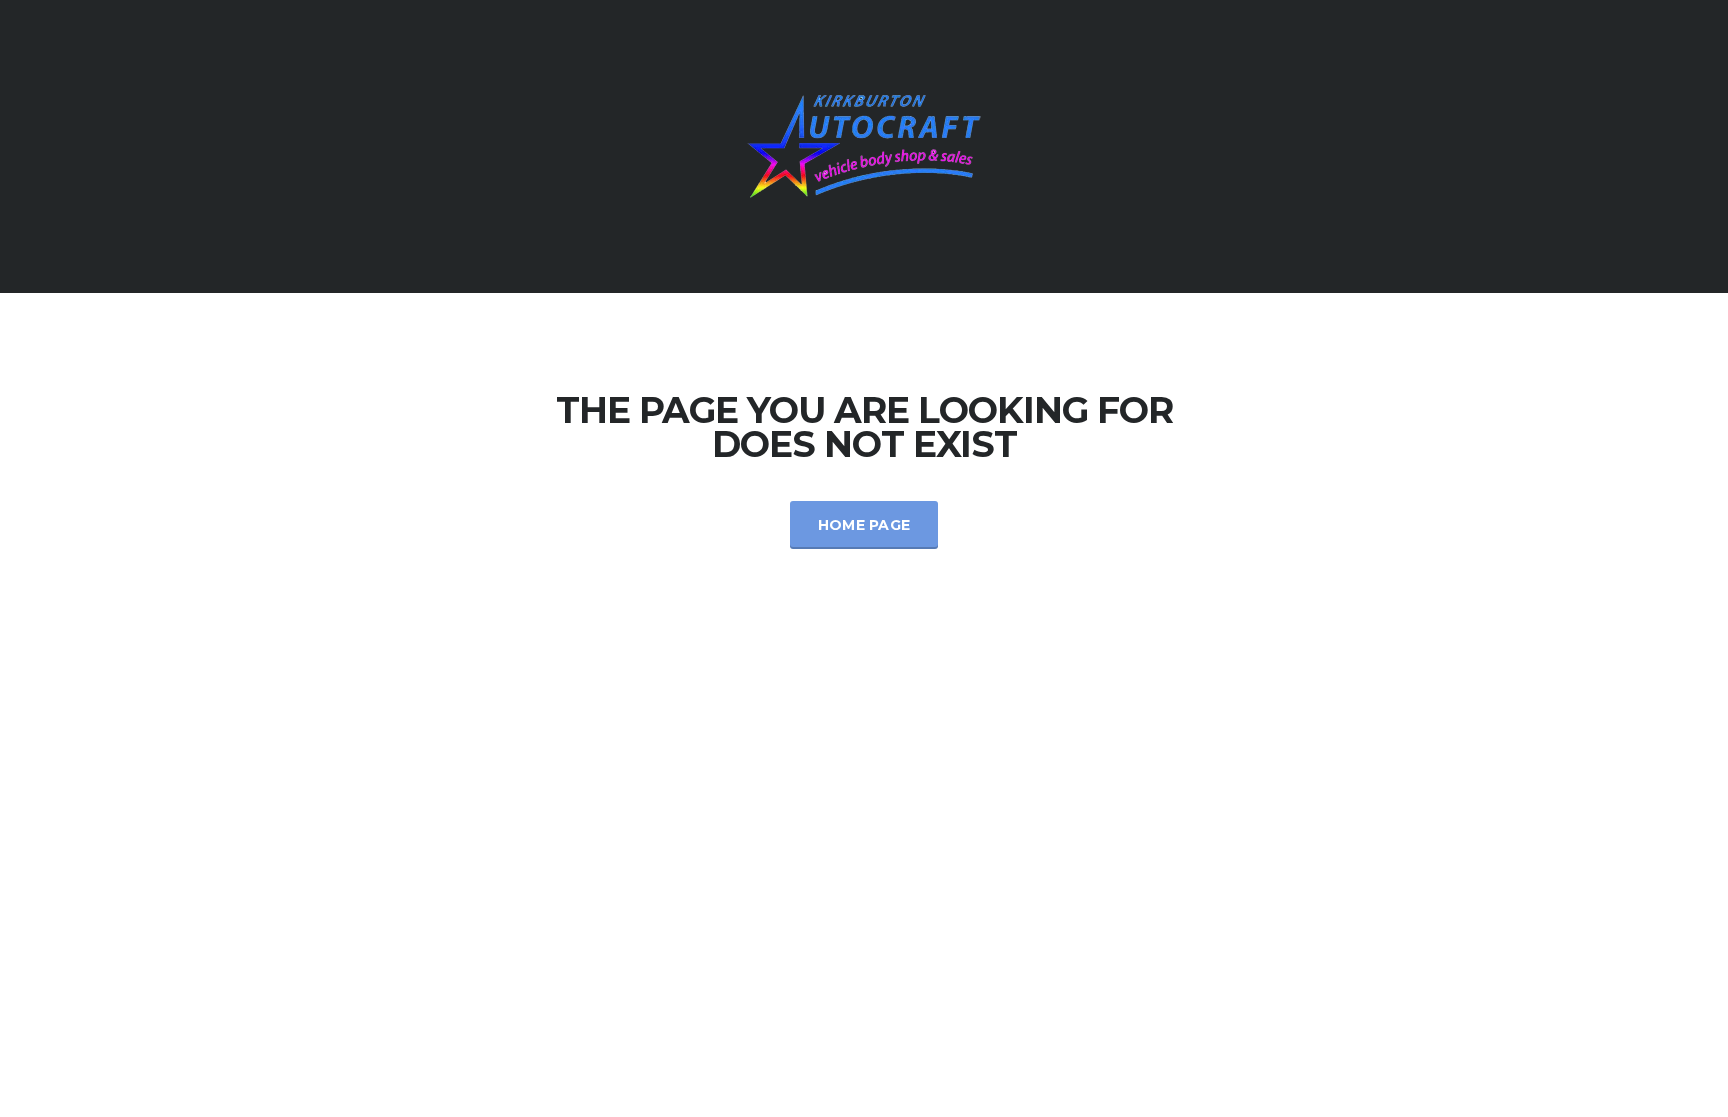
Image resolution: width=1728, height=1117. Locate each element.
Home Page (864, 525)
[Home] (864, 145)
